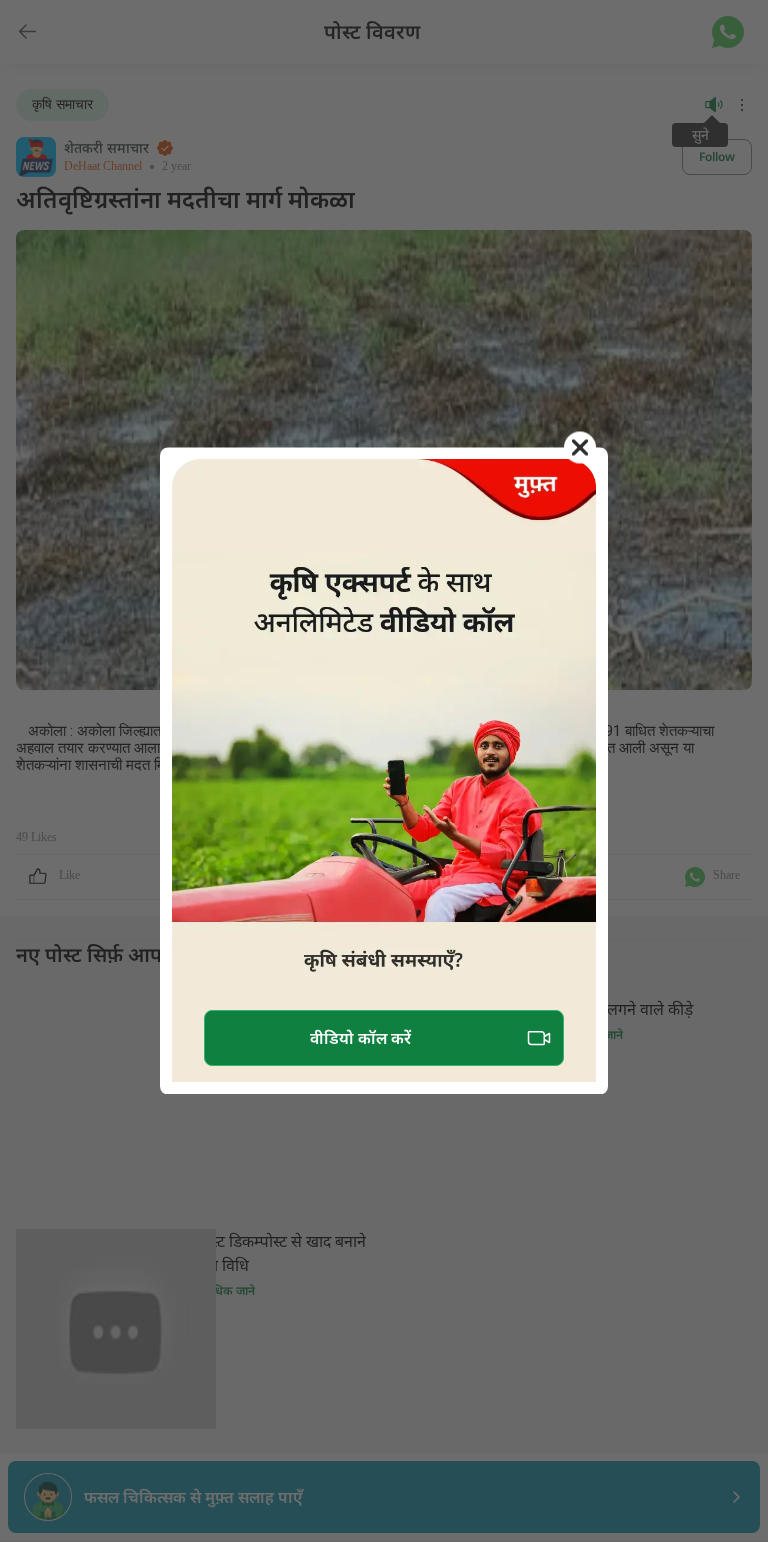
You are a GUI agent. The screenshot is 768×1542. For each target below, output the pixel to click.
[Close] (580, 447)
